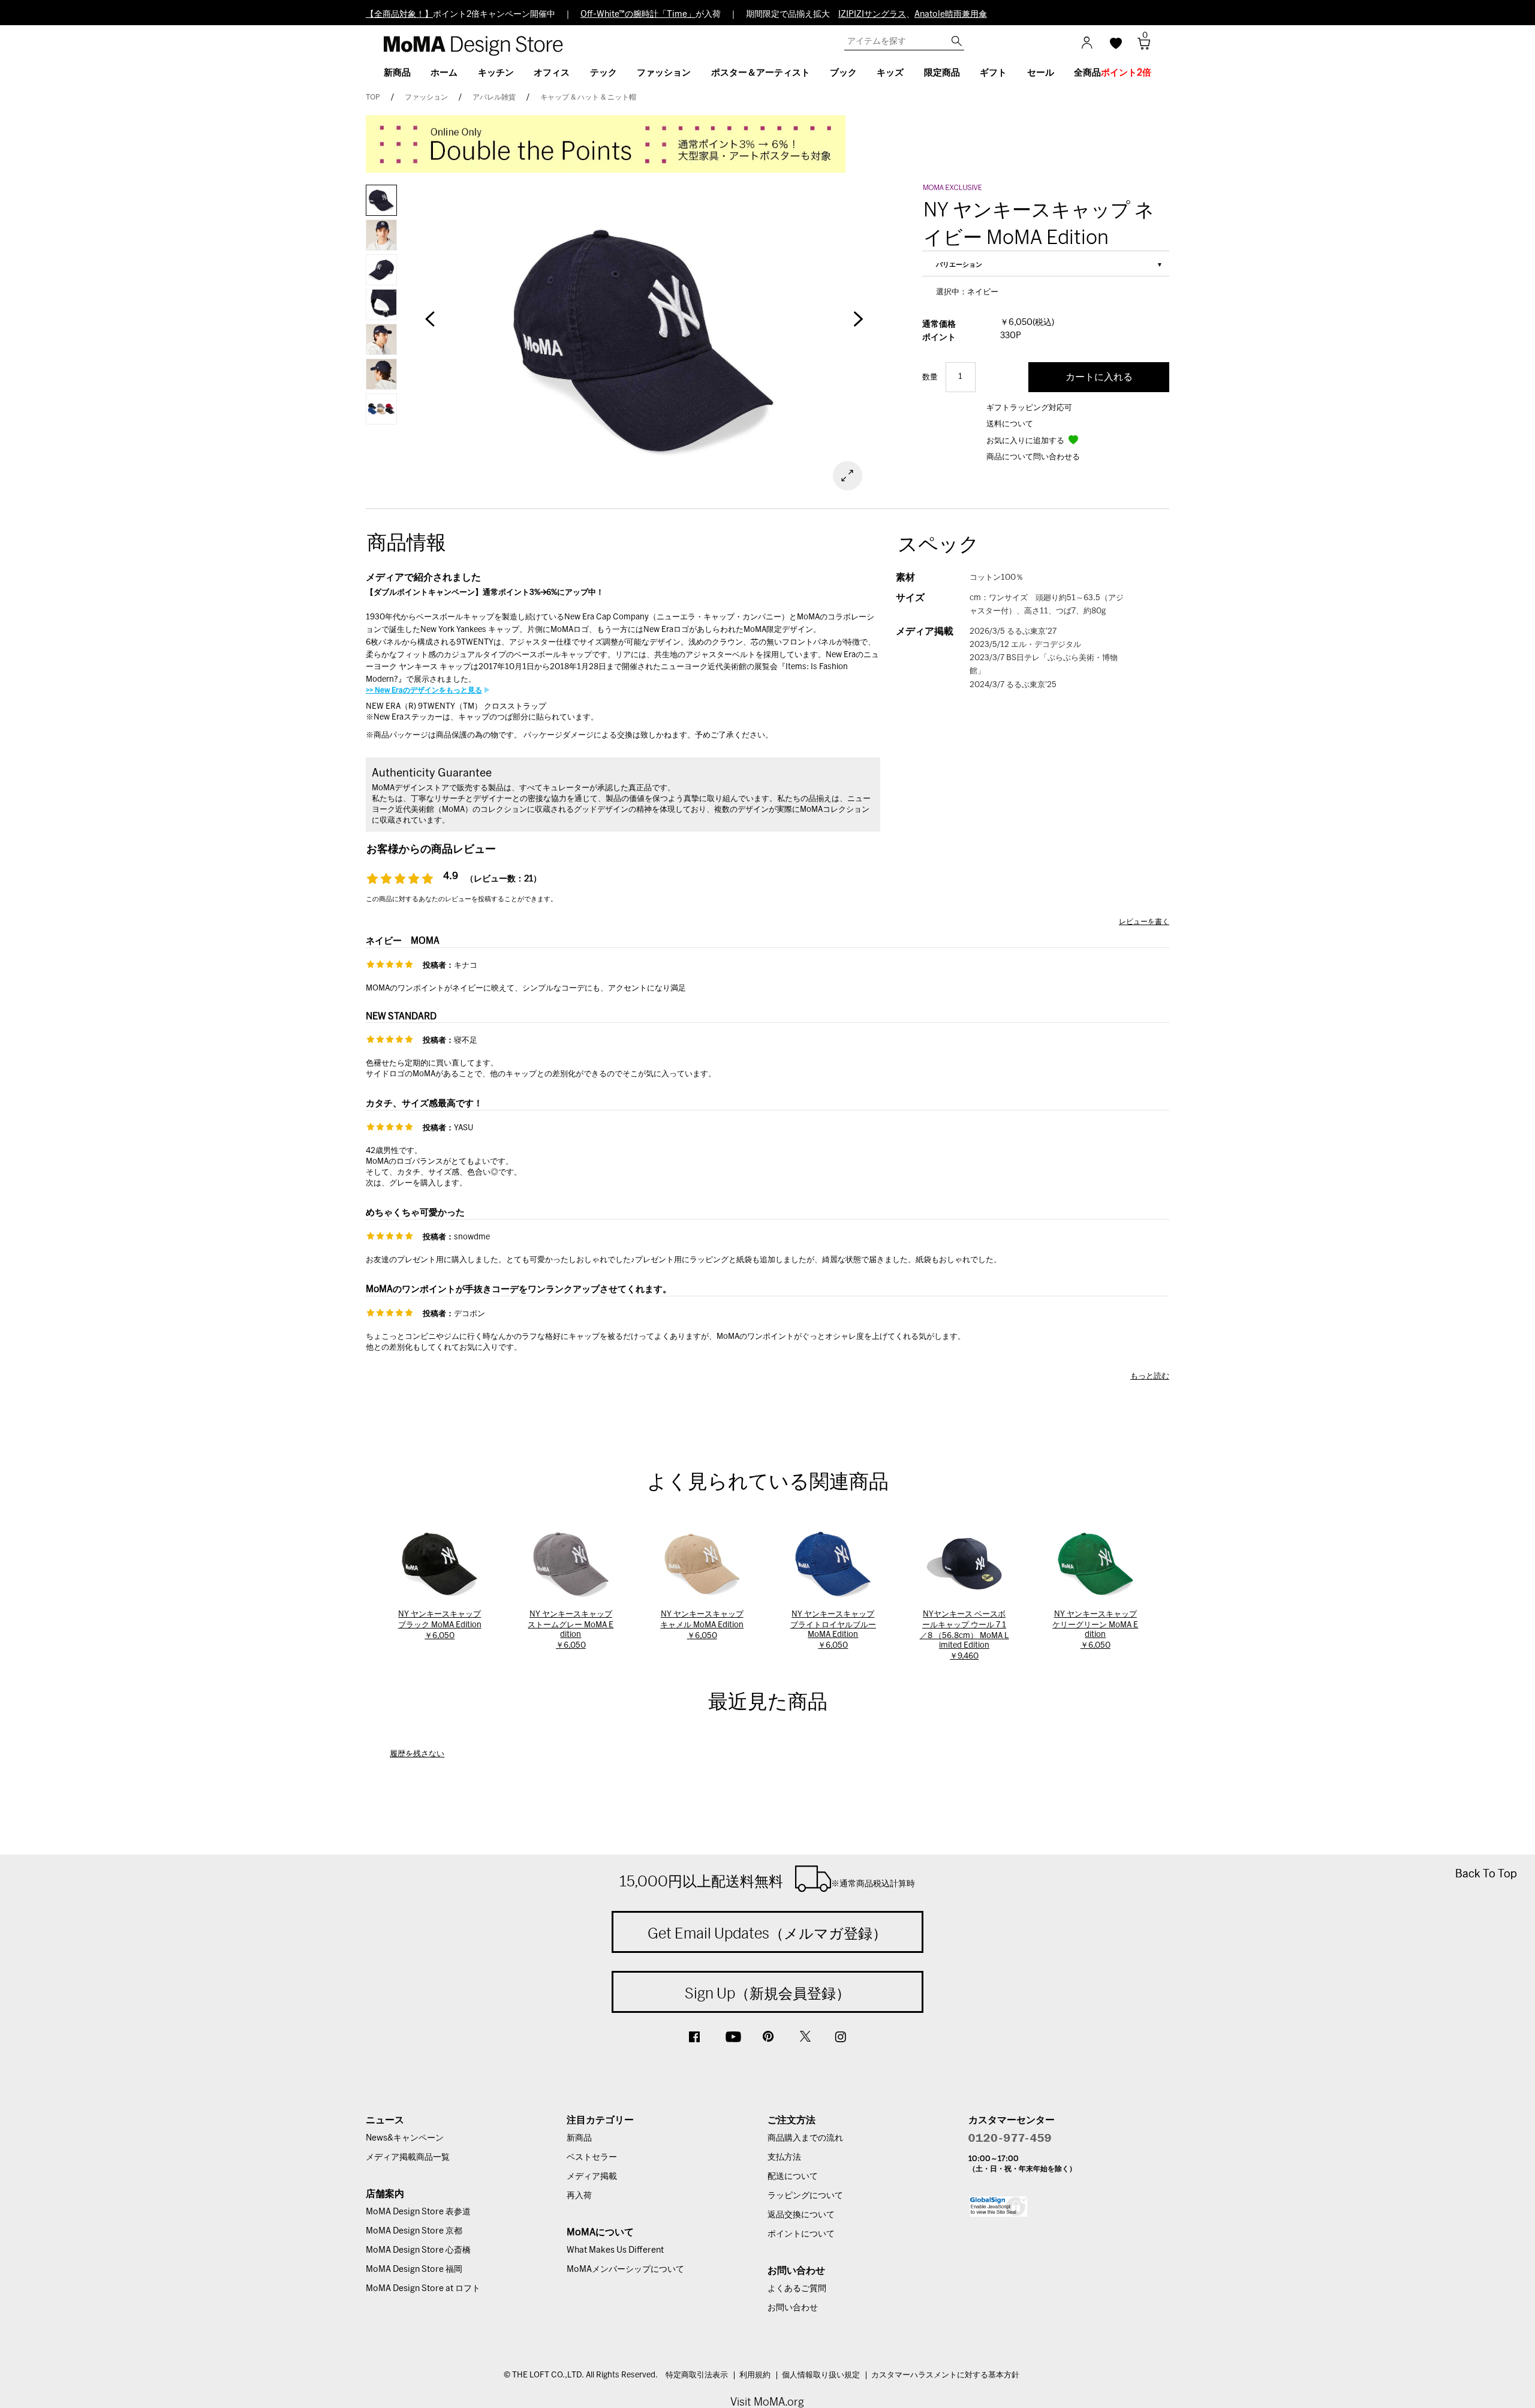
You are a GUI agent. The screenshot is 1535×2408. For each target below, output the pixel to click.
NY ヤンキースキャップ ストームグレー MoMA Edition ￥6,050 (571, 1630)
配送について (793, 2177)
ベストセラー (592, 2157)
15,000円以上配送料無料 (767, 1881)
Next (857, 325)
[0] (1140, 47)
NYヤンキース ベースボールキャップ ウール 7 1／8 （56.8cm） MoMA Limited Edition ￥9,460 (964, 1635)
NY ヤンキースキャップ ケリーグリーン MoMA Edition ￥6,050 (1095, 1630)
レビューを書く (1144, 922)
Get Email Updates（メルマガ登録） (767, 1933)
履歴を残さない (417, 1754)
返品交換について (801, 2215)
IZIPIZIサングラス (872, 14)
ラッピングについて (805, 2196)
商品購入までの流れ (805, 2138)
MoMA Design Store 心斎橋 (418, 2250)
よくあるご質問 (797, 2289)
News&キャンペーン (405, 2138)
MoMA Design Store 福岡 (414, 2269)
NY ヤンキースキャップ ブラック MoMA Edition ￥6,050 (440, 1625)
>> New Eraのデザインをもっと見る (424, 690)
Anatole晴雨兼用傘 (951, 14)
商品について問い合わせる (1033, 457)
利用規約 (755, 2375)
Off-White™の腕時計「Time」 (638, 14)
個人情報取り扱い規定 (821, 2375)
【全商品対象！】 (399, 14)
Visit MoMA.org (767, 2402)
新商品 (579, 2138)
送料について (1010, 424)
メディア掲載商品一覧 (408, 2157)
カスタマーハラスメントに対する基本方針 (945, 2375)
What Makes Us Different (615, 2250)
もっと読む (1150, 1376)
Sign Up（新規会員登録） (767, 1993)
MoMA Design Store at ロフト (423, 2289)
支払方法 (784, 2157)
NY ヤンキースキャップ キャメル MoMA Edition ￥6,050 (702, 1625)
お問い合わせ (793, 2308)
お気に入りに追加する (1026, 441)
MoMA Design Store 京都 (414, 2231)
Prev (430, 325)
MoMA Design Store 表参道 (418, 2212)
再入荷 (579, 2196)
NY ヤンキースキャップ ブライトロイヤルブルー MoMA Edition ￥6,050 (833, 1630)
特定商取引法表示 (697, 2375)
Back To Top (1486, 1873)
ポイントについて (801, 2234)
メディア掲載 (592, 2177)
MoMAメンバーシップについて (625, 2269)
